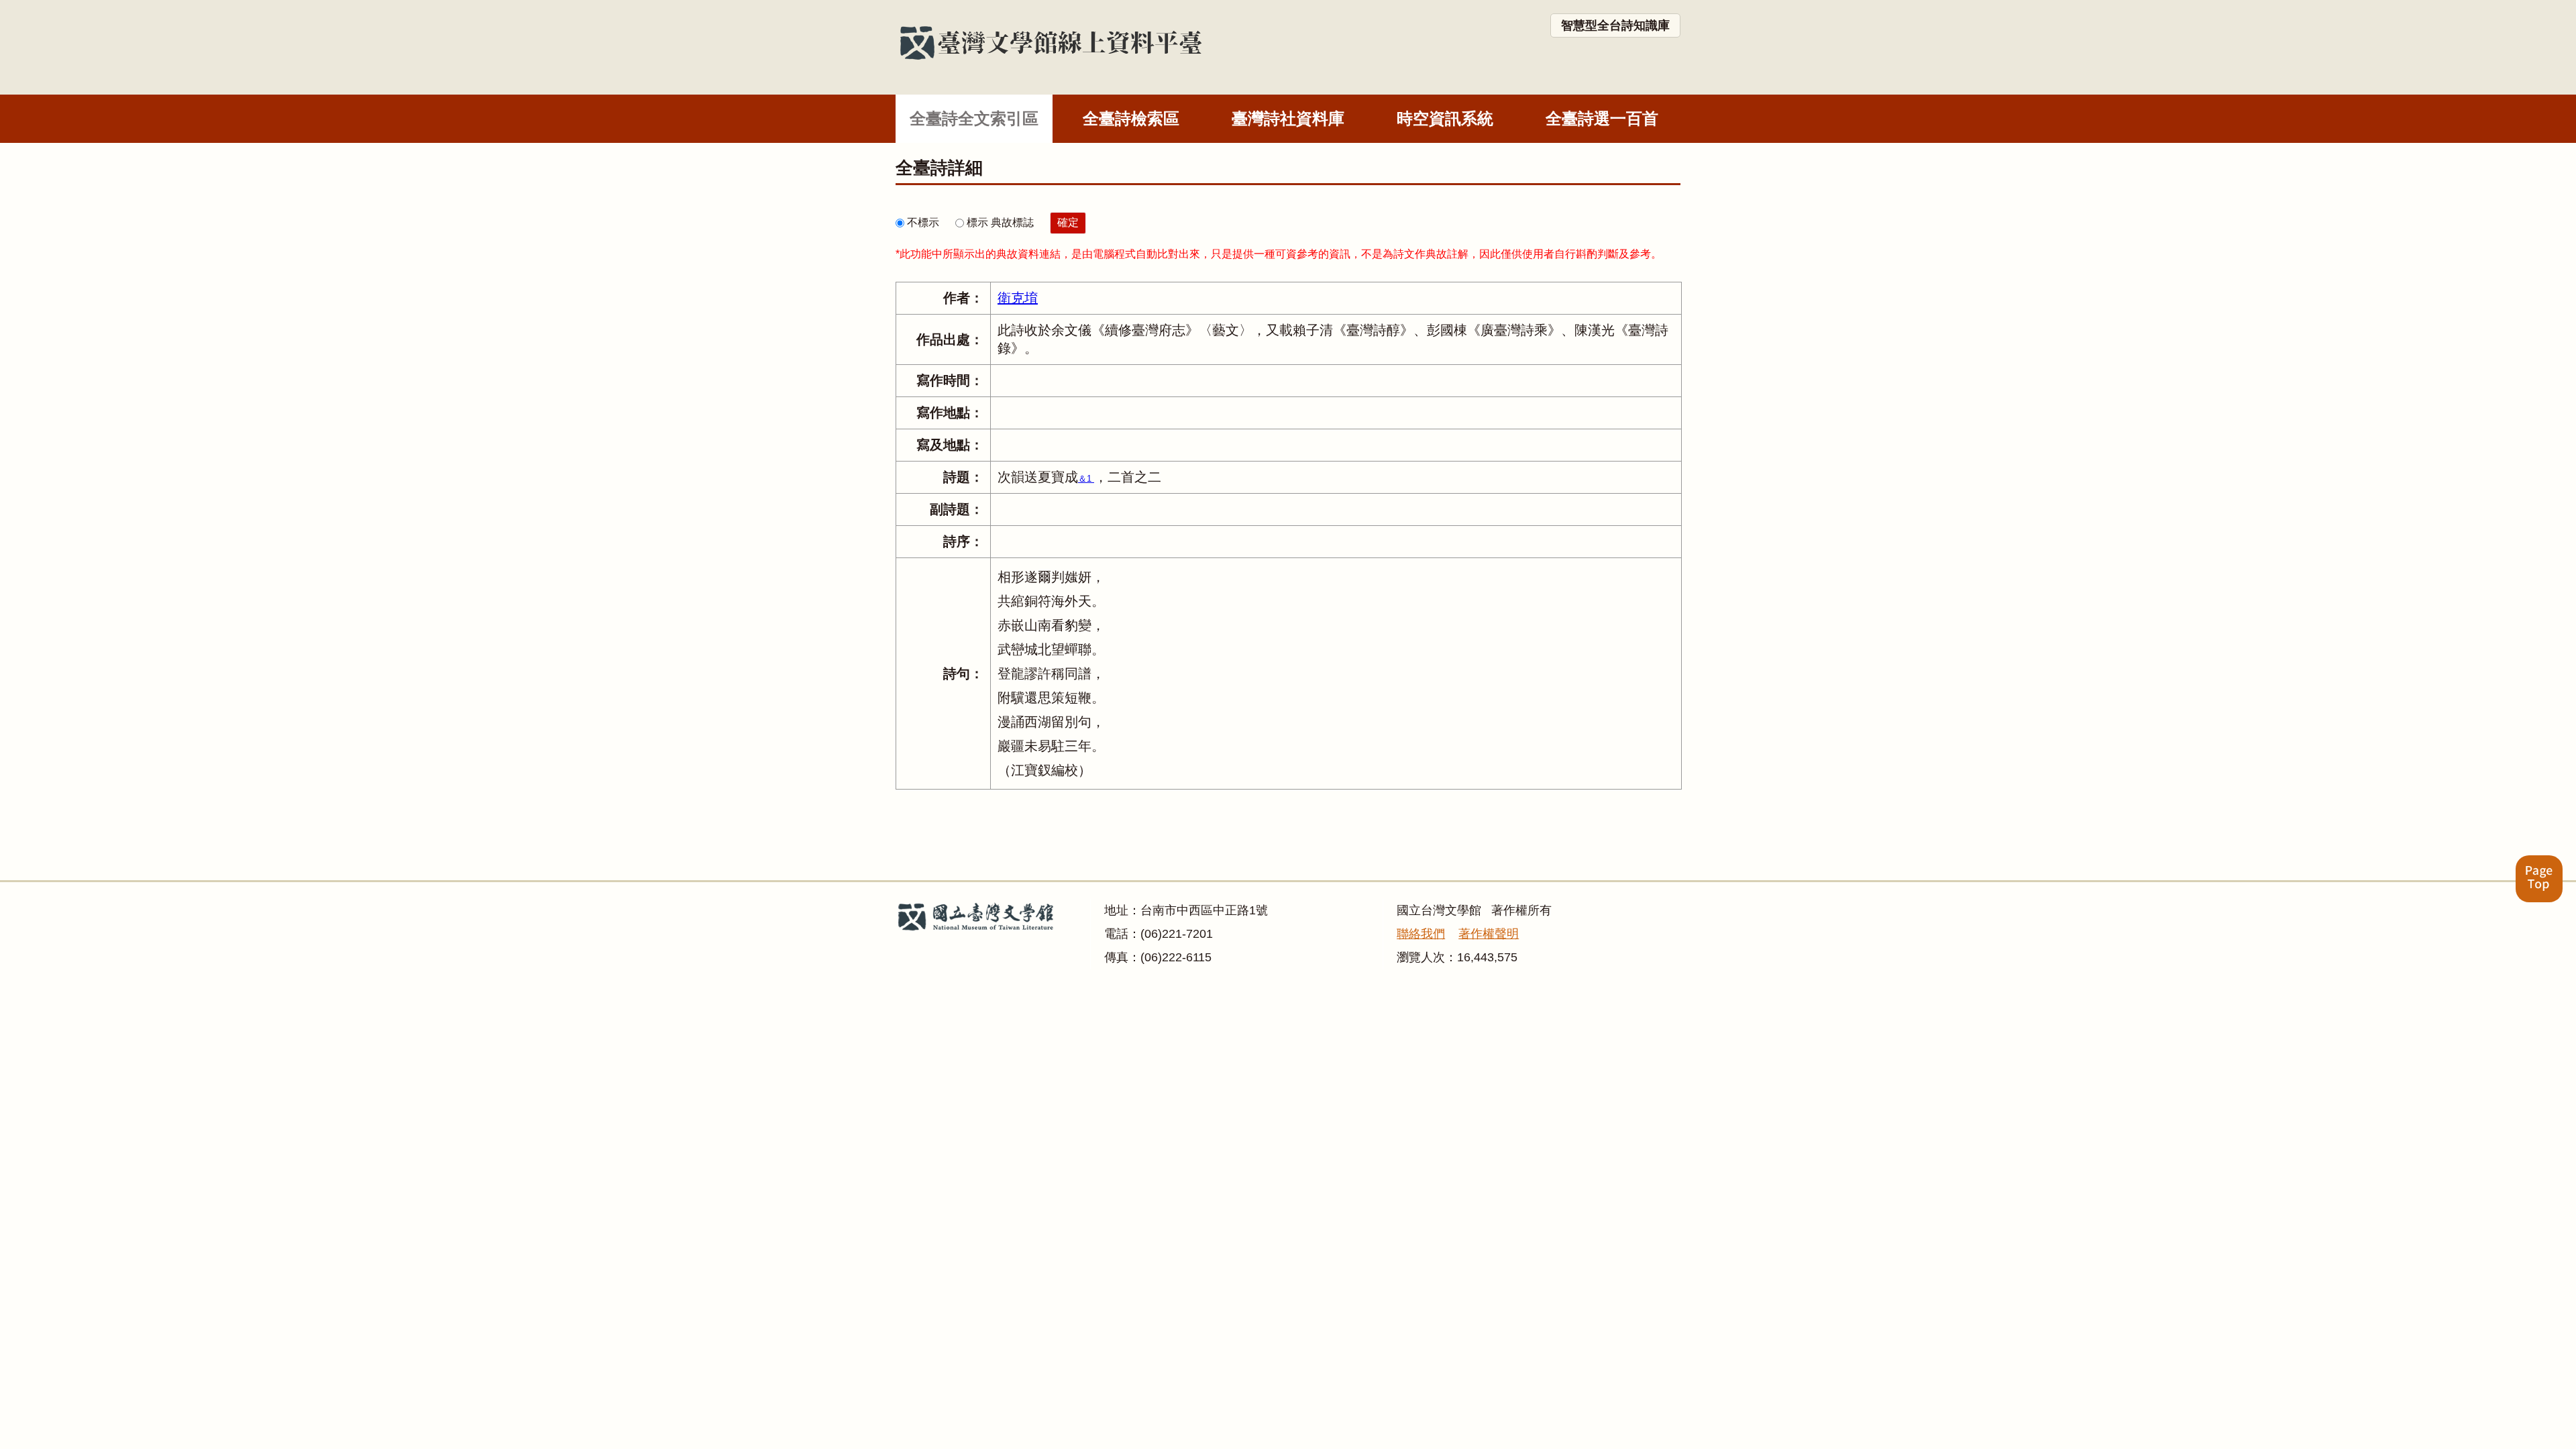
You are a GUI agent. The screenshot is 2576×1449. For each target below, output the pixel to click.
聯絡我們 (1421, 934)
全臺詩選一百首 (1602, 118)
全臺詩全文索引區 (974, 118)
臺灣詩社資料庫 (1288, 118)
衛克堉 (1018, 298)
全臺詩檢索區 (1131, 118)
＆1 (1086, 479)
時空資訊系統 (1445, 118)
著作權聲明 (1489, 934)
